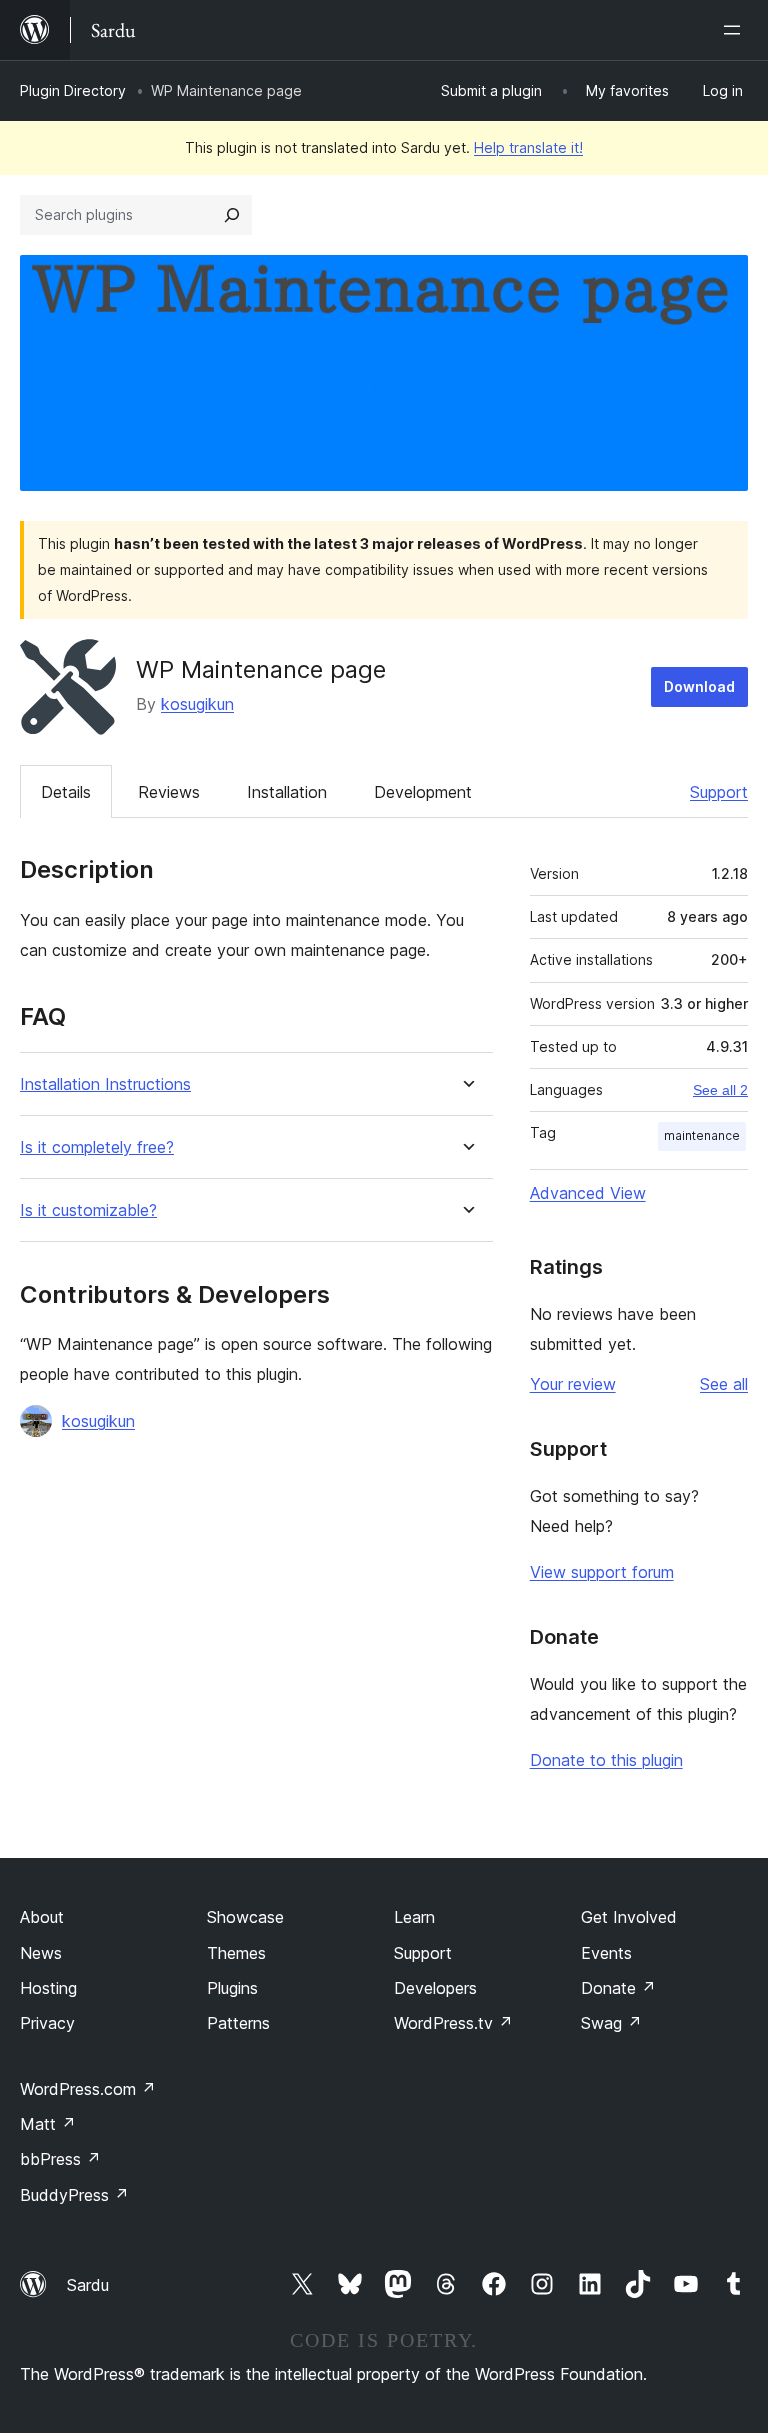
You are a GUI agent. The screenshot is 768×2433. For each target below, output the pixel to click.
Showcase (245, 1917)
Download (699, 686)
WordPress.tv (453, 2023)
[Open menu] (736, 30)
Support (719, 792)
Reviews (169, 792)
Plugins (232, 1988)
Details (66, 792)
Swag (611, 2023)
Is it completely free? (97, 1147)
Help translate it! (528, 147)
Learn (414, 1917)
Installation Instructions (105, 1084)
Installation (287, 792)
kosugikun (197, 704)
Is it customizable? (88, 1210)
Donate (618, 1988)
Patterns (238, 2023)
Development (423, 792)
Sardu (88, 2285)
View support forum (602, 1572)
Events (606, 1953)
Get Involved (629, 1917)
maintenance (702, 1135)
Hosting (48, 1988)
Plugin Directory (73, 90)
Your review (573, 1384)
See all (724, 1384)
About (42, 1917)
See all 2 (720, 1090)
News (41, 1953)
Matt (48, 2124)
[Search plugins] (232, 215)
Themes (236, 1953)
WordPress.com (88, 2089)
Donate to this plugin (606, 1760)
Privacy (47, 2023)
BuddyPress (74, 2195)
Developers (435, 1988)
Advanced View (588, 1193)
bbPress (60, 2159)
